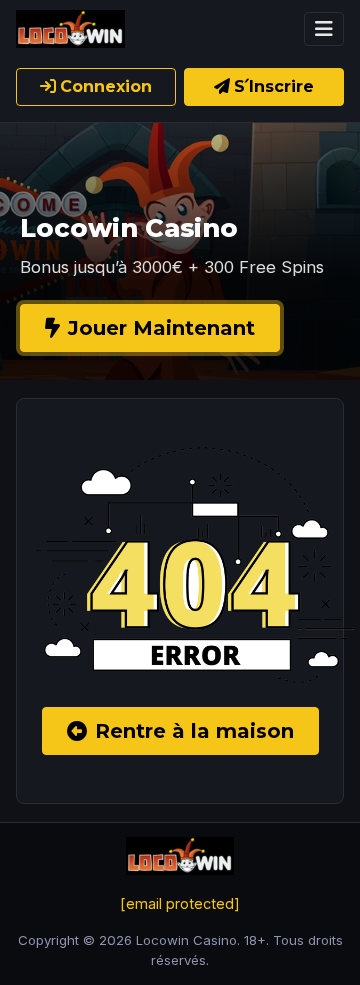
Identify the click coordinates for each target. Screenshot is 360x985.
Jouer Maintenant (161, 328)
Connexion (106, 86)
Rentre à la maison (194, 731)
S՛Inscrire (274, 86)
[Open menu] (324, 29)
